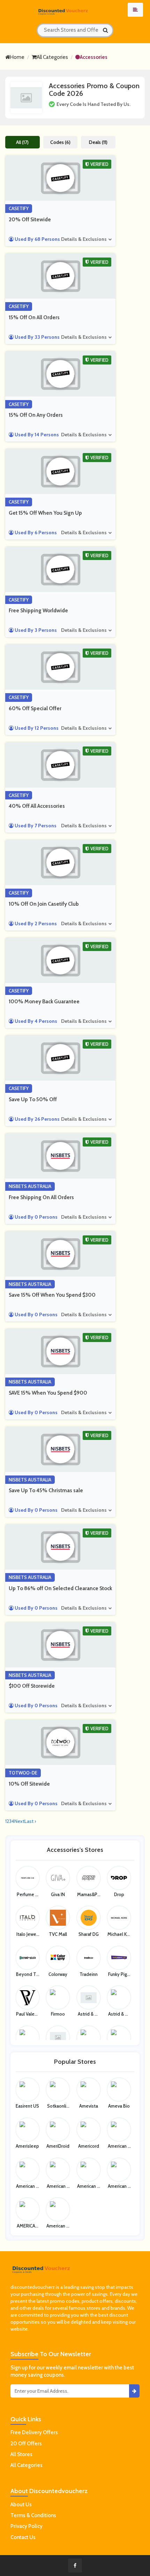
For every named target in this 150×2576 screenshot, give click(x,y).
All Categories (52, 57)
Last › (30, 1821)
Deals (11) (98, 142)
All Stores (21, 2454)
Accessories (94, 57)
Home (17, 57)
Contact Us (23, 2537)
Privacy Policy (27, 2526)
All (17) (22, 142)
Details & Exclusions (84, 239)
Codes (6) (60, 142)
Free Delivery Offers (34, 2432)
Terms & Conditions (33, 2515)
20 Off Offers (26, 2444)
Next (19, 1821)
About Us (21, 2505)
